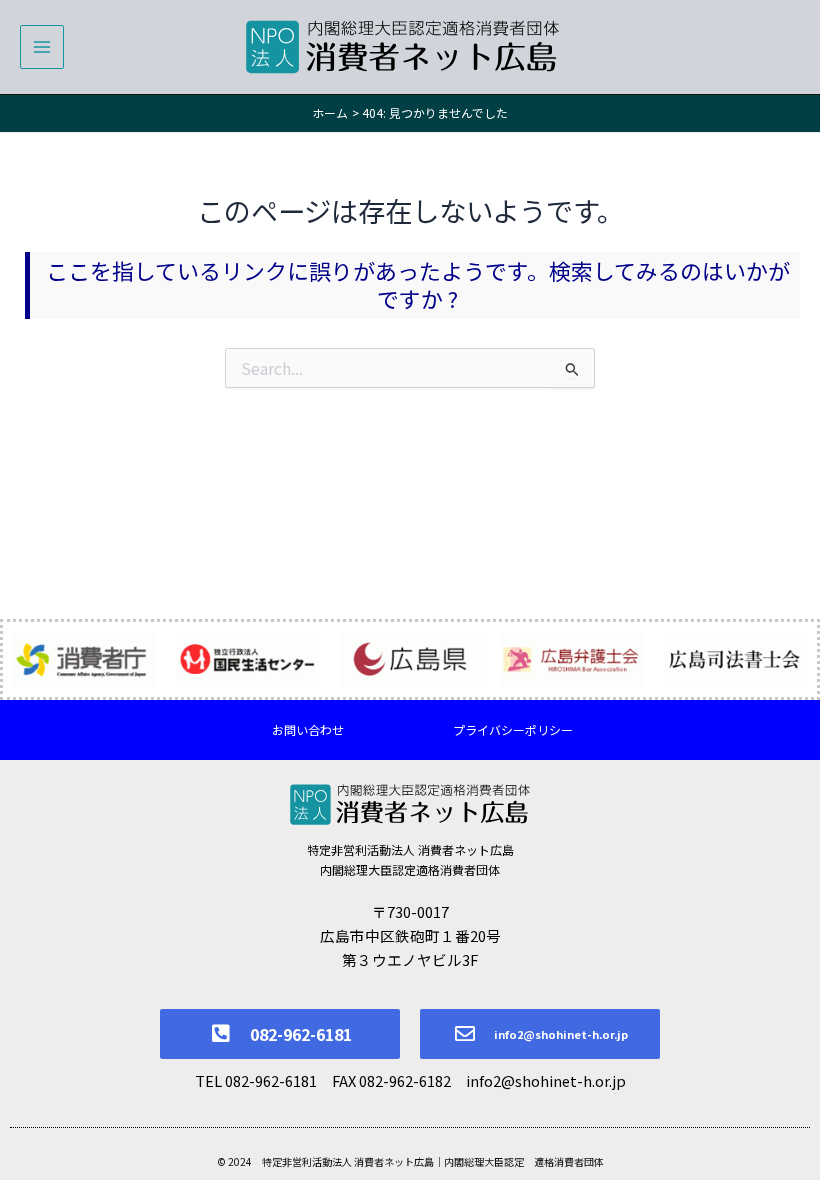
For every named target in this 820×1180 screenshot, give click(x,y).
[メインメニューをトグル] (42, 47)
